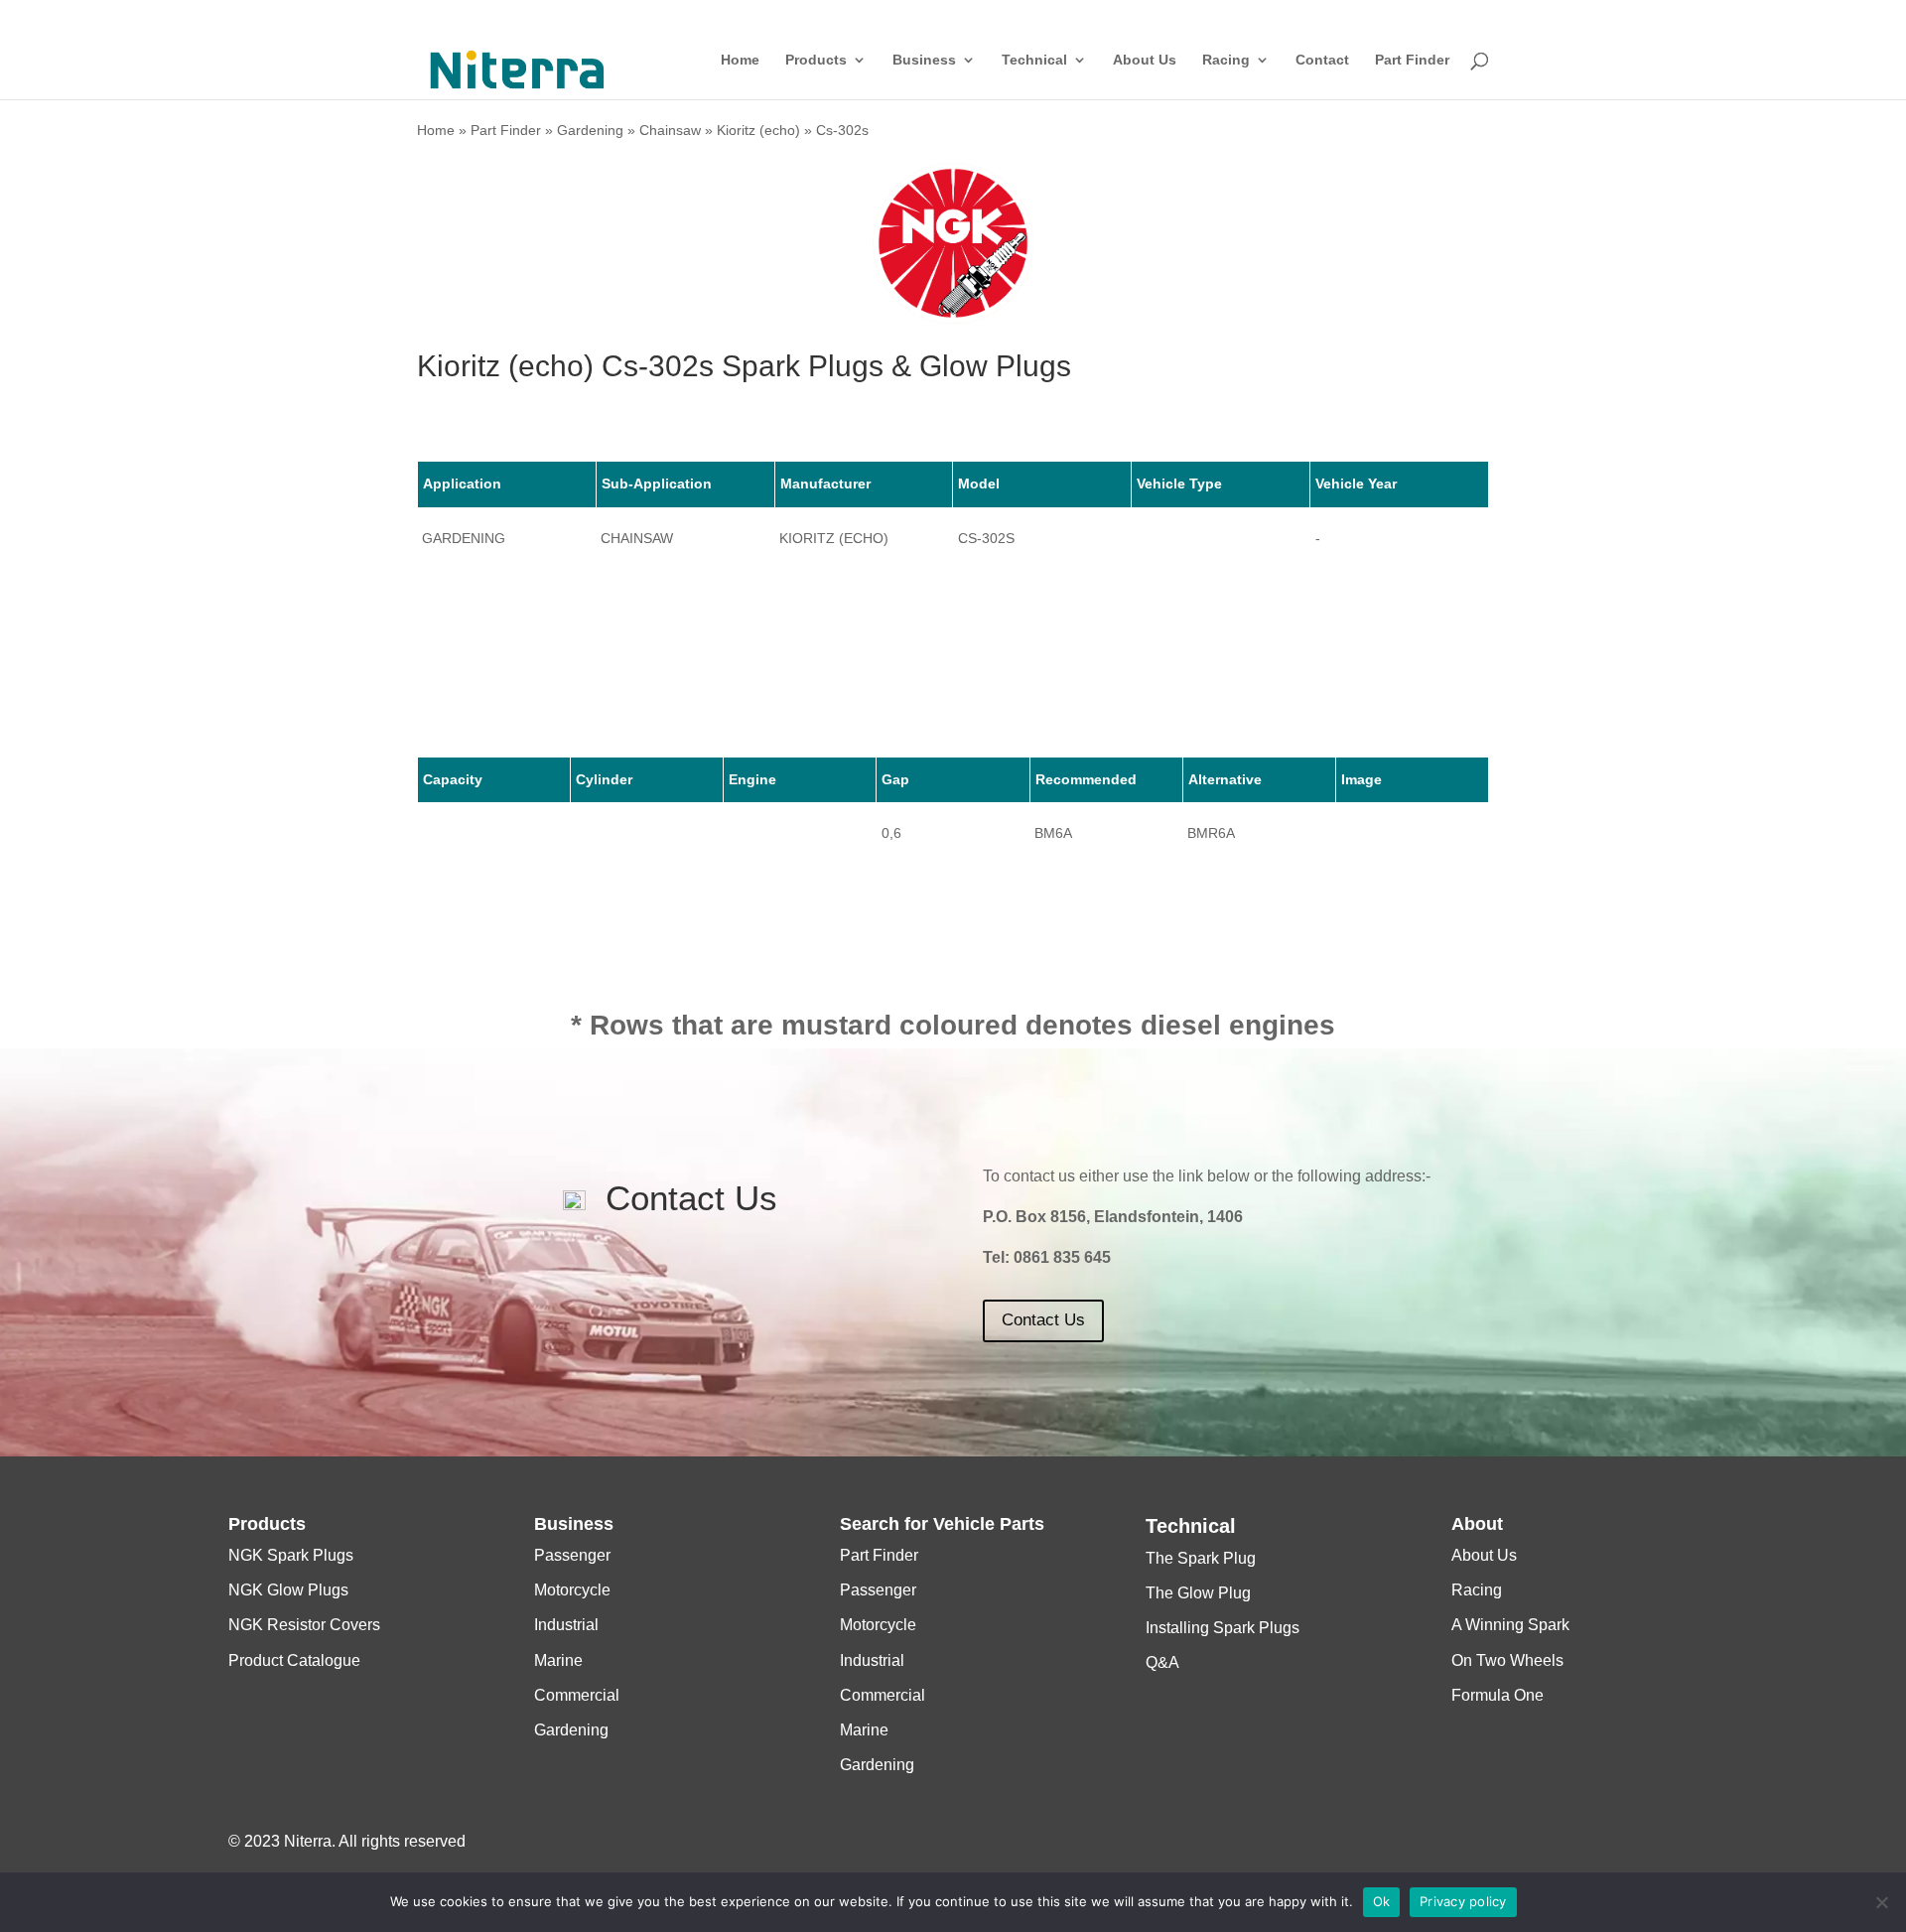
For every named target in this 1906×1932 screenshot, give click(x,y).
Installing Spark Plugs (1223, 1628)
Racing (1226, 60)
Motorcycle (572, 1590)
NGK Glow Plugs (288, 1590)
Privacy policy (1463, 1901)
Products (816, 60)
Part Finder (1412, 60)
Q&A (1162, 1662)
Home (740, 60)
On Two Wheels (1507, 1660)
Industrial (566, 1625)
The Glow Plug (1198, 1593)
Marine (558, 1660)
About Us (1145, 60)
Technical (1034, 60)
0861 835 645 (1062, 1257)
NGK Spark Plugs (291, 1555)
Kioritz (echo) (758, 130)
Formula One (1498, 1695)
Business (924, 60)
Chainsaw (670, 130)
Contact (1322, 60)
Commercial (577, 1695)
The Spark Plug (1201, 1558)
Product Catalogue (294, 1660)
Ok (1382, 1901)
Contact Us (1043, 1320)
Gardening (590, 130)
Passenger (572, 1555)
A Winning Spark (1510, 1625)
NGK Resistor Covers (304, 1625)
